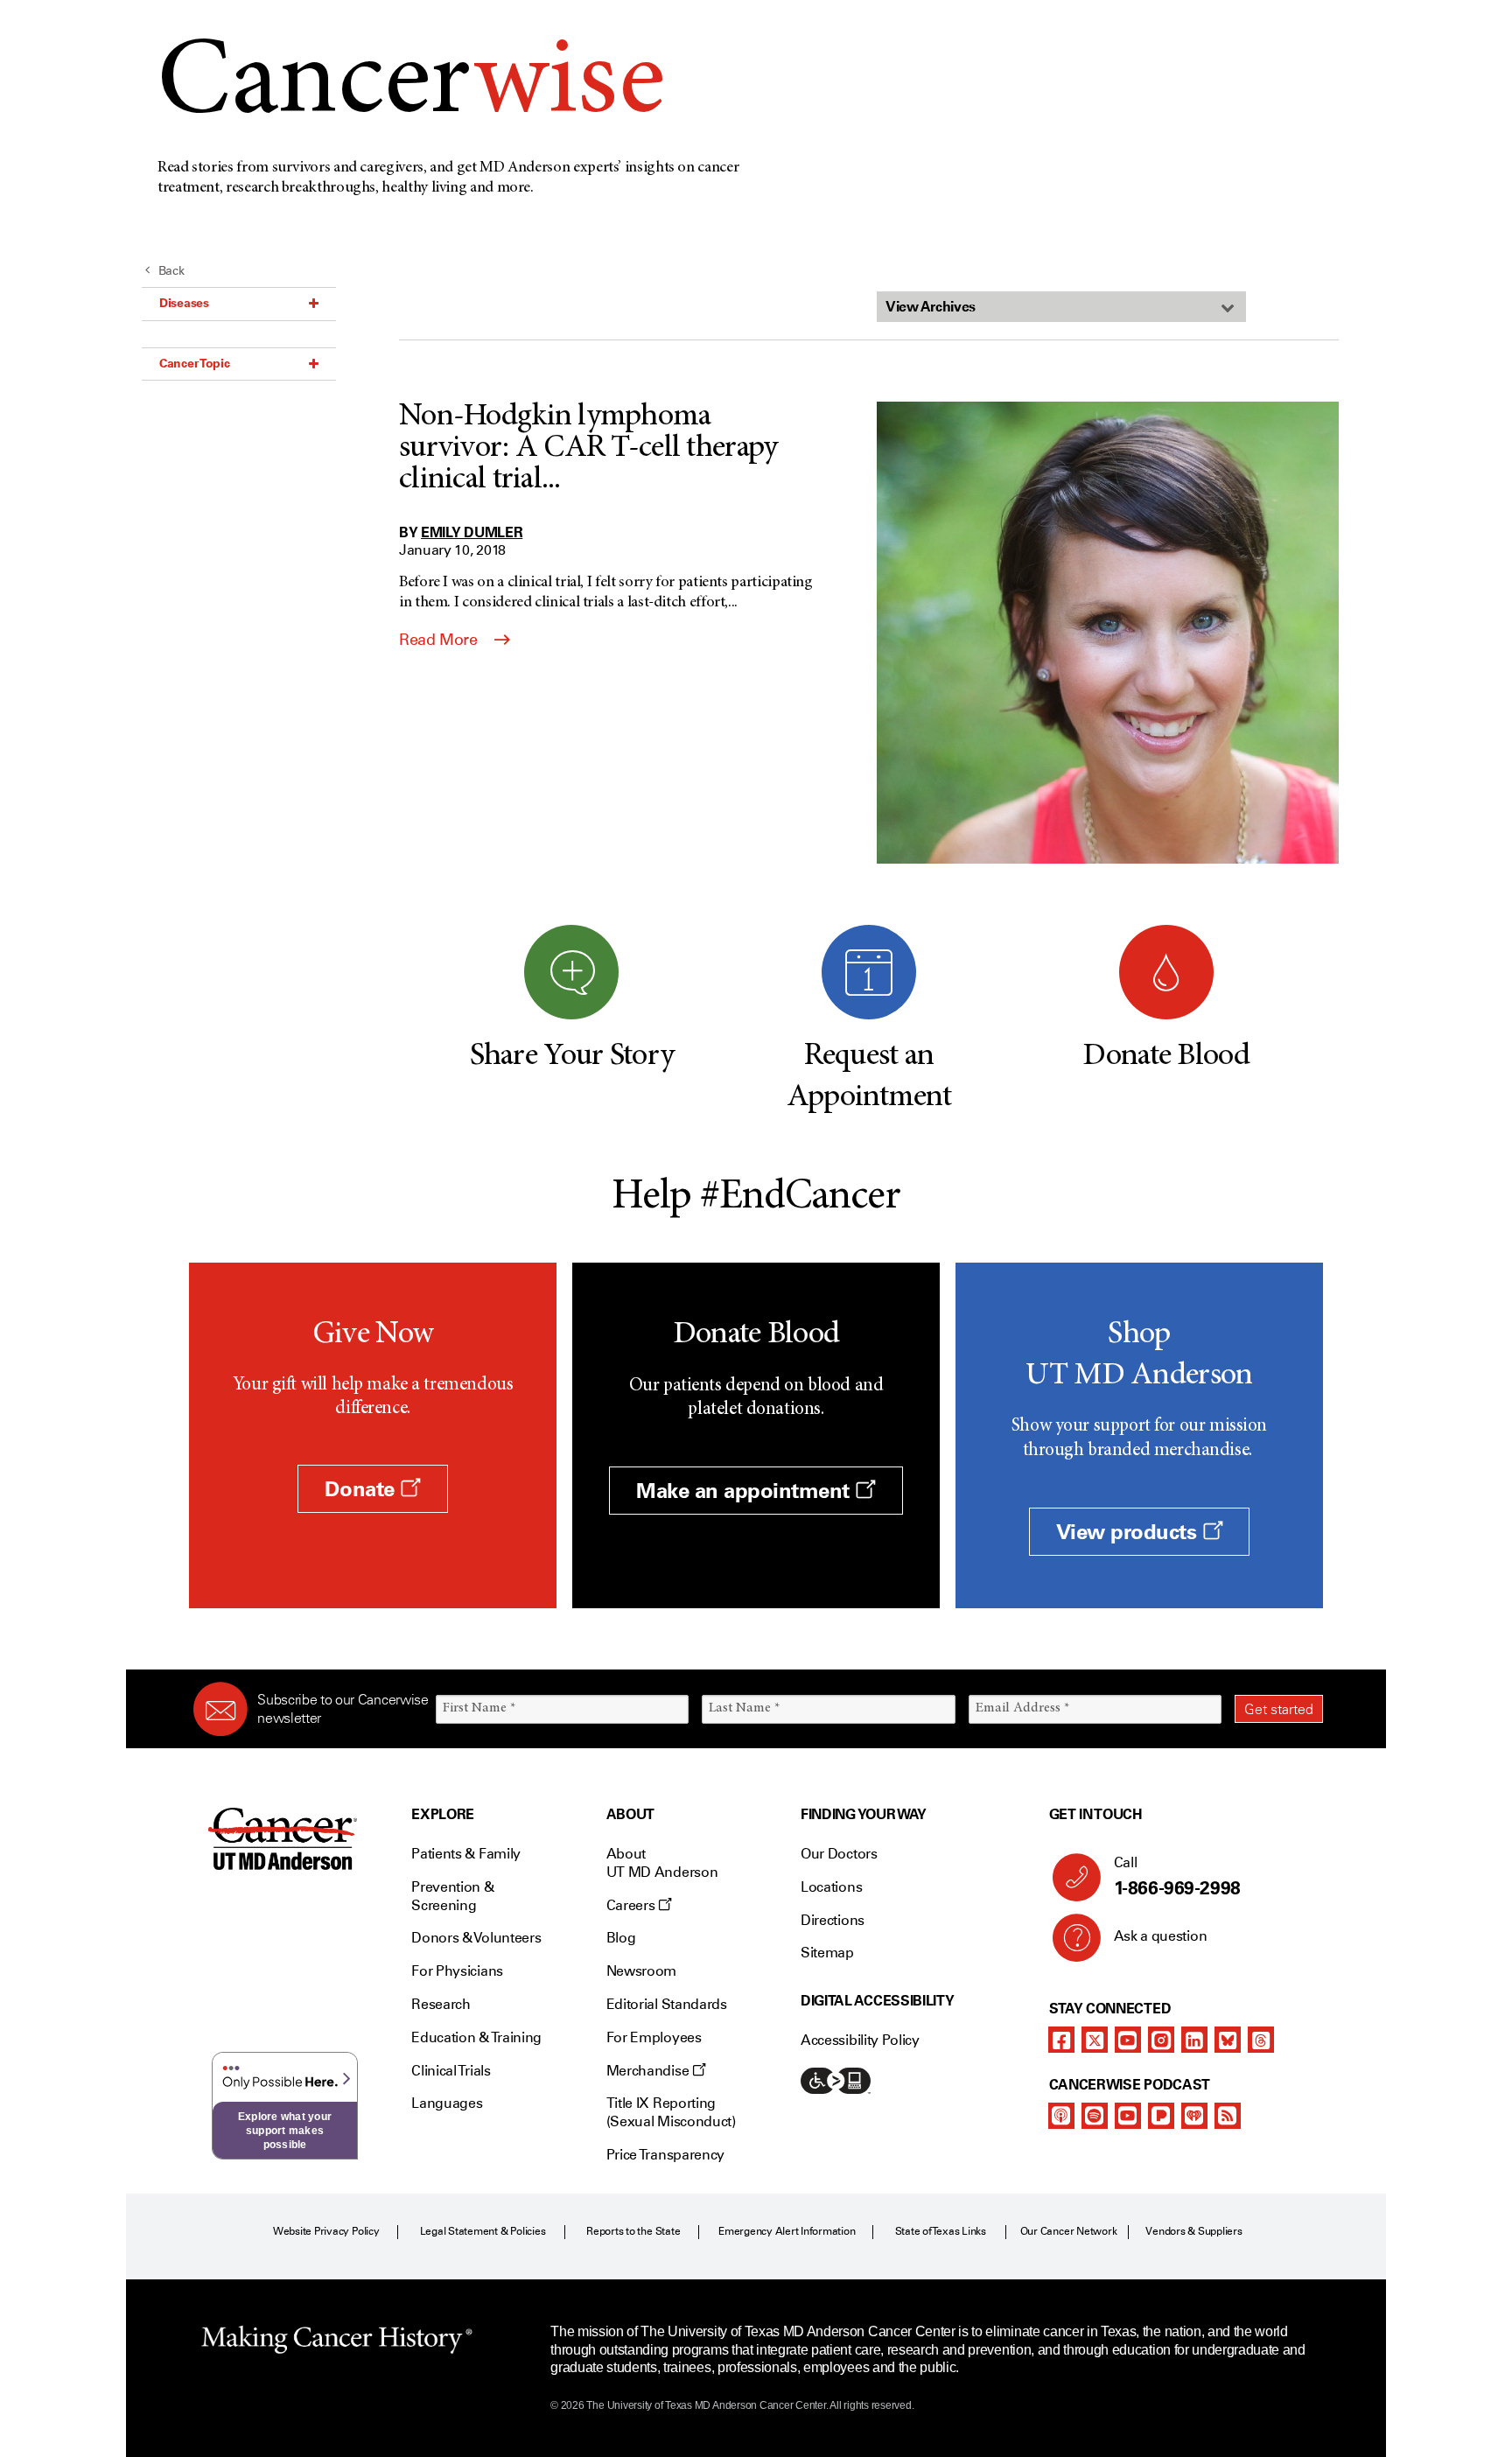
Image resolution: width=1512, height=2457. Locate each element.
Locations (831, 1887)
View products (1129, 1532)
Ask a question (1161, 1936)
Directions (833, 1920)
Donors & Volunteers (476, 1938)
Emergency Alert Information (787, 2231)
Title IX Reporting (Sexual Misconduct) (671, 2112)
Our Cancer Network (1069, 2231)
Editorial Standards (667, 2004)
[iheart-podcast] (1194, 2116)
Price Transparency (665, 2155)
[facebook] (1061, 2040)
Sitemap (827, 1953)
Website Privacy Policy (326, 2231)
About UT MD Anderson (662, 1863)
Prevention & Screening (452, 1896)
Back (171, 271)
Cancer (411, 86)
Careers (632, 1905)
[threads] (1261, 2040)
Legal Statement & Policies (483, 2231)
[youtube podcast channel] (1128, 2116)
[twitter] (1095, 2040)
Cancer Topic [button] (195, 363)
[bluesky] (1228, 2040)
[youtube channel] (1128, 2040)
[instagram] (1161, 2040)
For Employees (654, 2037)
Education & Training (476, 2037)
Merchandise (649, 2071)
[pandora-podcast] (1161, 2116)
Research (441, 2004)
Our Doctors (839, 1854)
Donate (362, 1489)
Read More (440, 640)
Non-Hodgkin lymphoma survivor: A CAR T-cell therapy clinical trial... (588, 449)
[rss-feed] (1228, 2116)
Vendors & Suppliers (1193, 2231)
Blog (621, 1938)
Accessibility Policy (860, 2040)
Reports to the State (633, 2231)
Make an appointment (745, 1491)
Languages (447, 2103)
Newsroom (641, 1971)
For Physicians (457, 1971)
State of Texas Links (941, 2231)
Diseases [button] (184, 303)
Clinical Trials (451, 2071)
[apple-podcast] (1061, 2116)
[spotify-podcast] (1095, 2116)
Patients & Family (466, 1854)
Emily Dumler (472, 532)
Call (1177, 1876)
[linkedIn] (1194, 2040)
